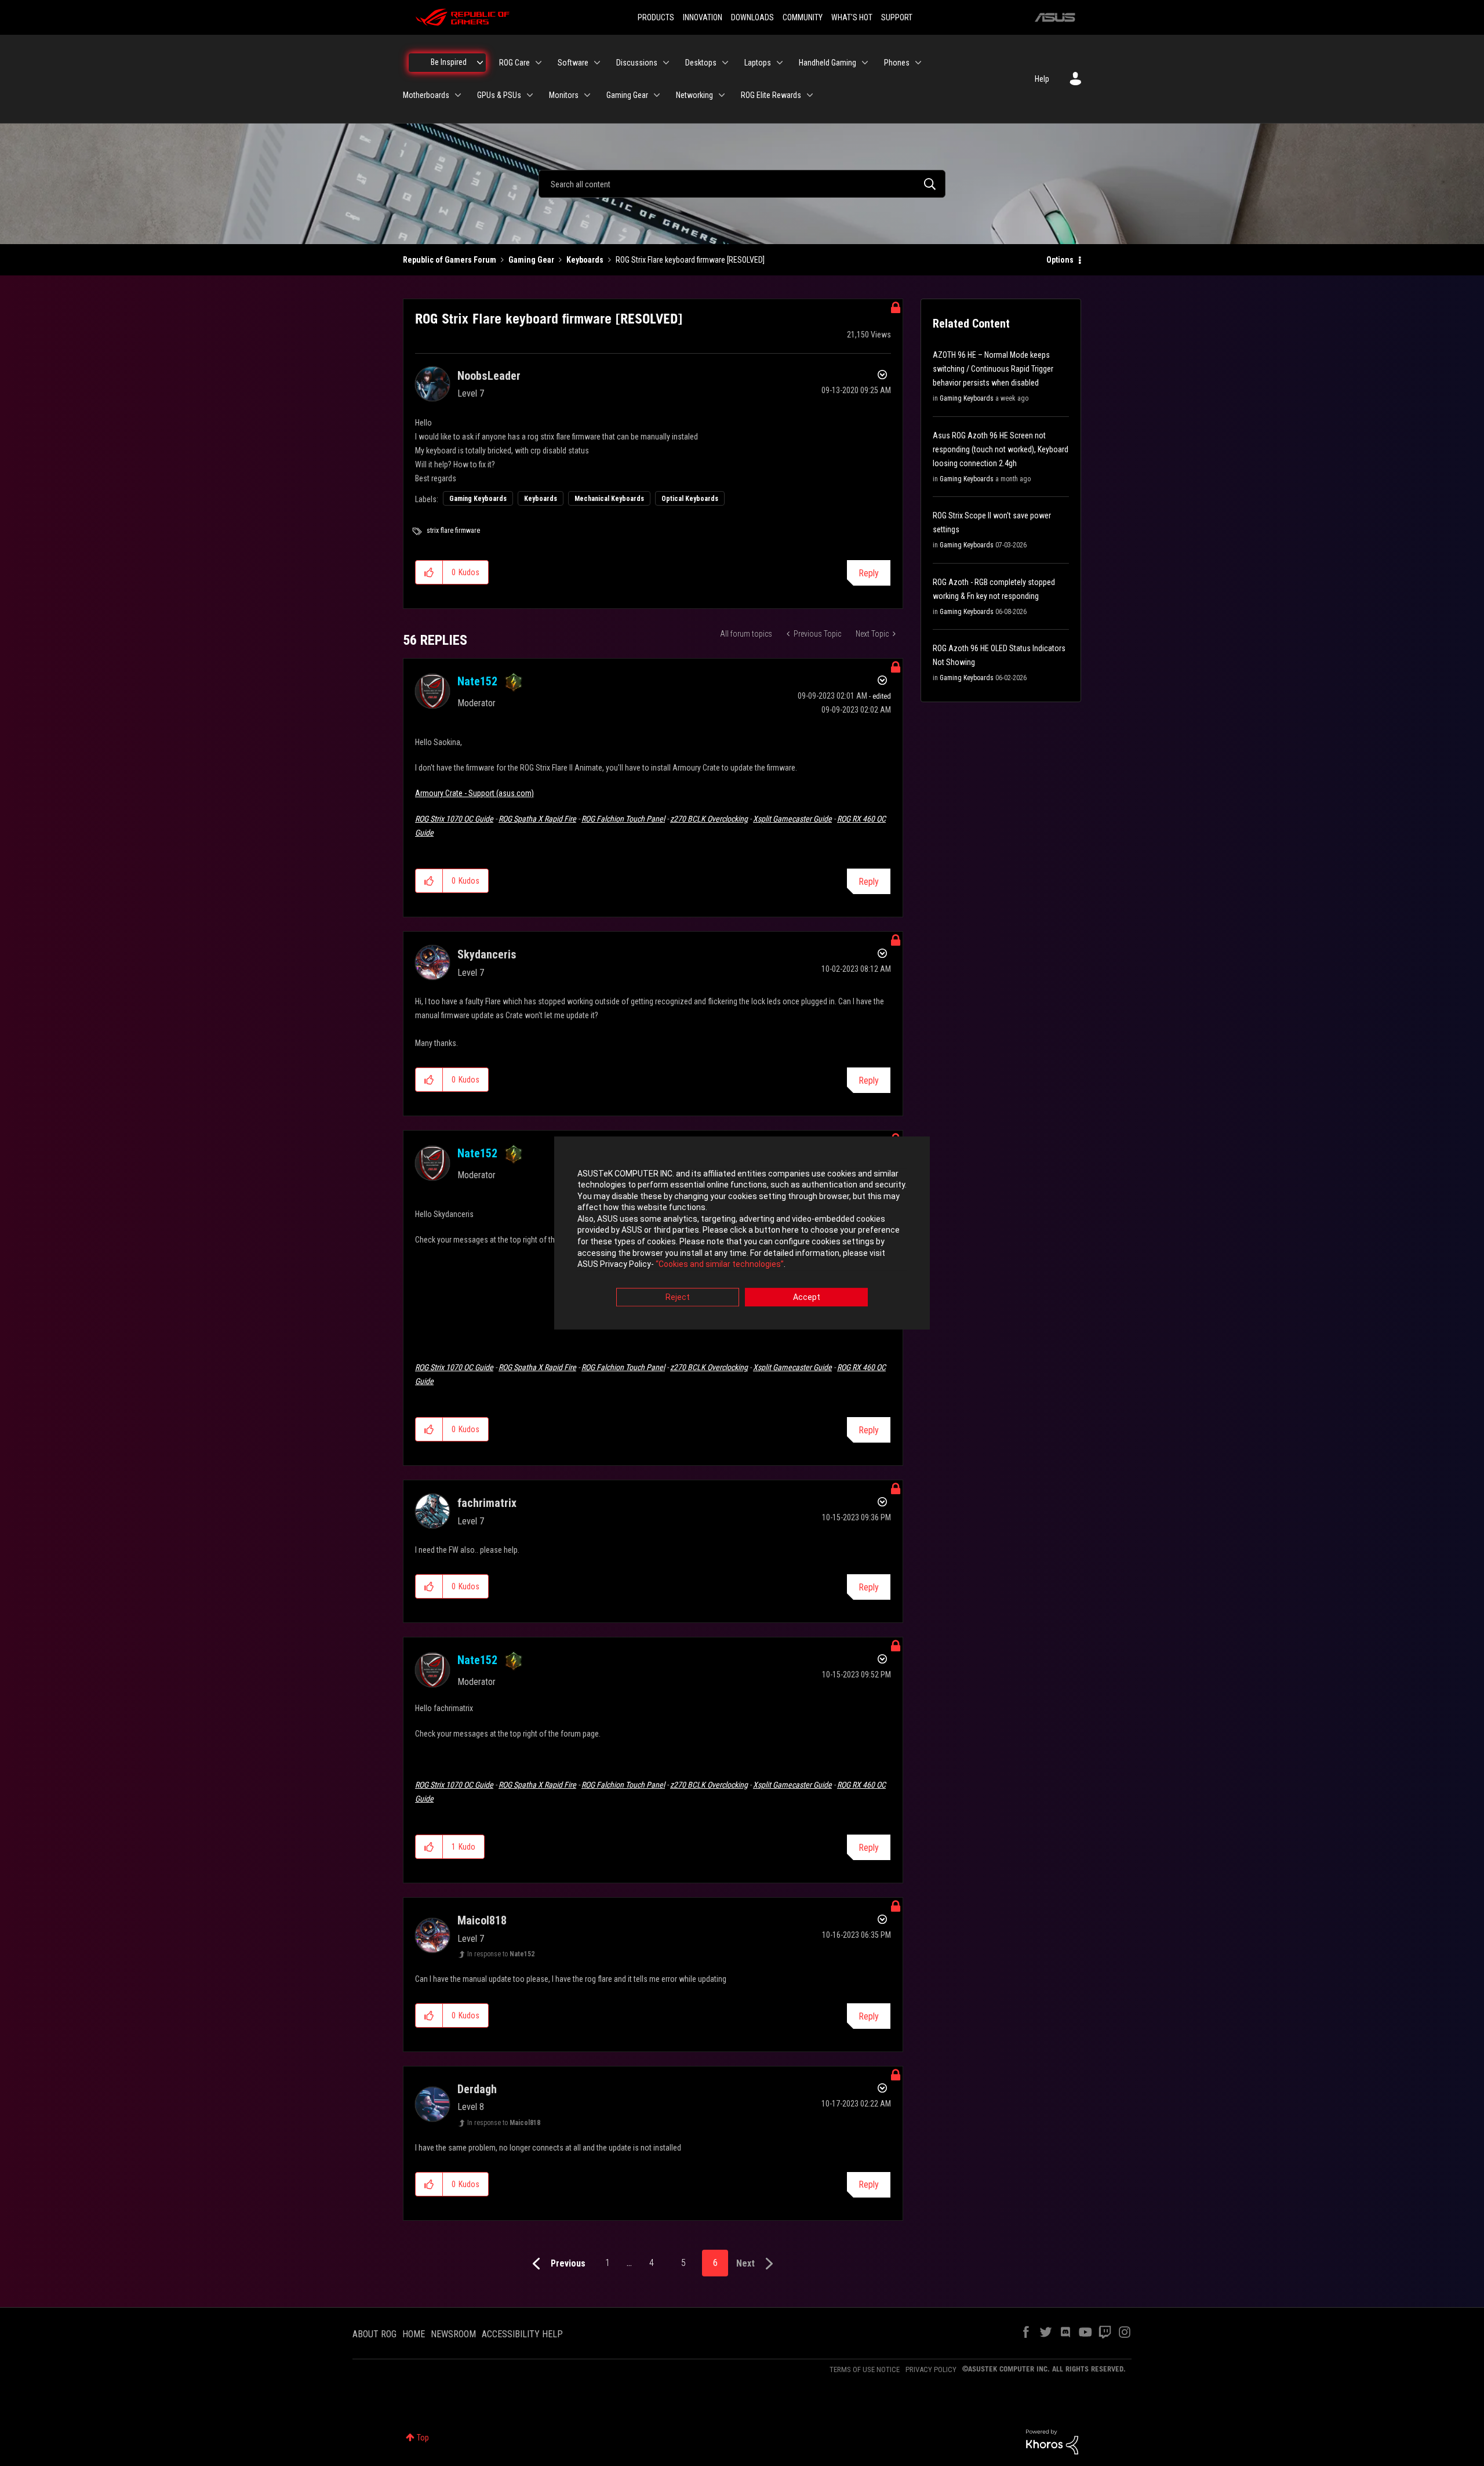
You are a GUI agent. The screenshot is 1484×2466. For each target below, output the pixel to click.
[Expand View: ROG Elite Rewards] (810, 95)
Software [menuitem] (573, 63)
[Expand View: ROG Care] (539, 63)
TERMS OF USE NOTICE (865, 2369)
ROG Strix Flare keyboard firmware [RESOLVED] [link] (690, 260)
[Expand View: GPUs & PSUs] (530, 95)
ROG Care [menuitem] (514, 63)
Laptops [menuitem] (758, 63)
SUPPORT (897, 17)
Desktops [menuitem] (701, 63)
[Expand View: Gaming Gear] (657, 95)
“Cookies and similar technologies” (720, 1265)
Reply (869, 573)
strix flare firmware (453, 531)
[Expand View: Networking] (722, 95)
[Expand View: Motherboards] (458, 95)
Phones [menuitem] (897, 63)
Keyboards (585, 260)
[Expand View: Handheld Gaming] (865, 63)
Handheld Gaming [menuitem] (828, 63)
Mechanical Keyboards (609, 499)
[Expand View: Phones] (918, 63)
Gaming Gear (531, 260)
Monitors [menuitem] (564, 95)
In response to (501, 1954)
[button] (429, 572)
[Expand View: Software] (597, 63)
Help (1042, 79)
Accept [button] (807, 1297)
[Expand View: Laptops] (780, 63)
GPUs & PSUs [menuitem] (499, 95)
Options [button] (1060, 260)
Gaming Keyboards (478, 499)
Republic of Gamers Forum (450, 260)
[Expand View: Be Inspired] (480, 63)
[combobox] (742, 184)
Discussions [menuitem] (637, 63)
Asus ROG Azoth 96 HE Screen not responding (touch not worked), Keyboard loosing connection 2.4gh (1001, 449)
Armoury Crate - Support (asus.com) (474, 793)
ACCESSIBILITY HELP (522, 2334)
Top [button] (423, 2438)
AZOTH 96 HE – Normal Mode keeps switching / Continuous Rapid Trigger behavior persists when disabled (993, 369)
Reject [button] (678, 1297)
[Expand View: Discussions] (666, 63)
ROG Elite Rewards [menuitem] (771, 95)
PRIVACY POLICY (931, 2369)
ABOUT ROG (374, 2334)
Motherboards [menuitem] (426, 95)
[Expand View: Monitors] (587, 95)
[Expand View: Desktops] (725, 63)
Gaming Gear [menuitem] (627, 95)
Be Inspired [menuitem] (449, 62)
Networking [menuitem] (694, 95)
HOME (414, 2334)
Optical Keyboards (690, 499)
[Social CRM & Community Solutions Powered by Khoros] (1052, 2441)
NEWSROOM (453, 2334)
